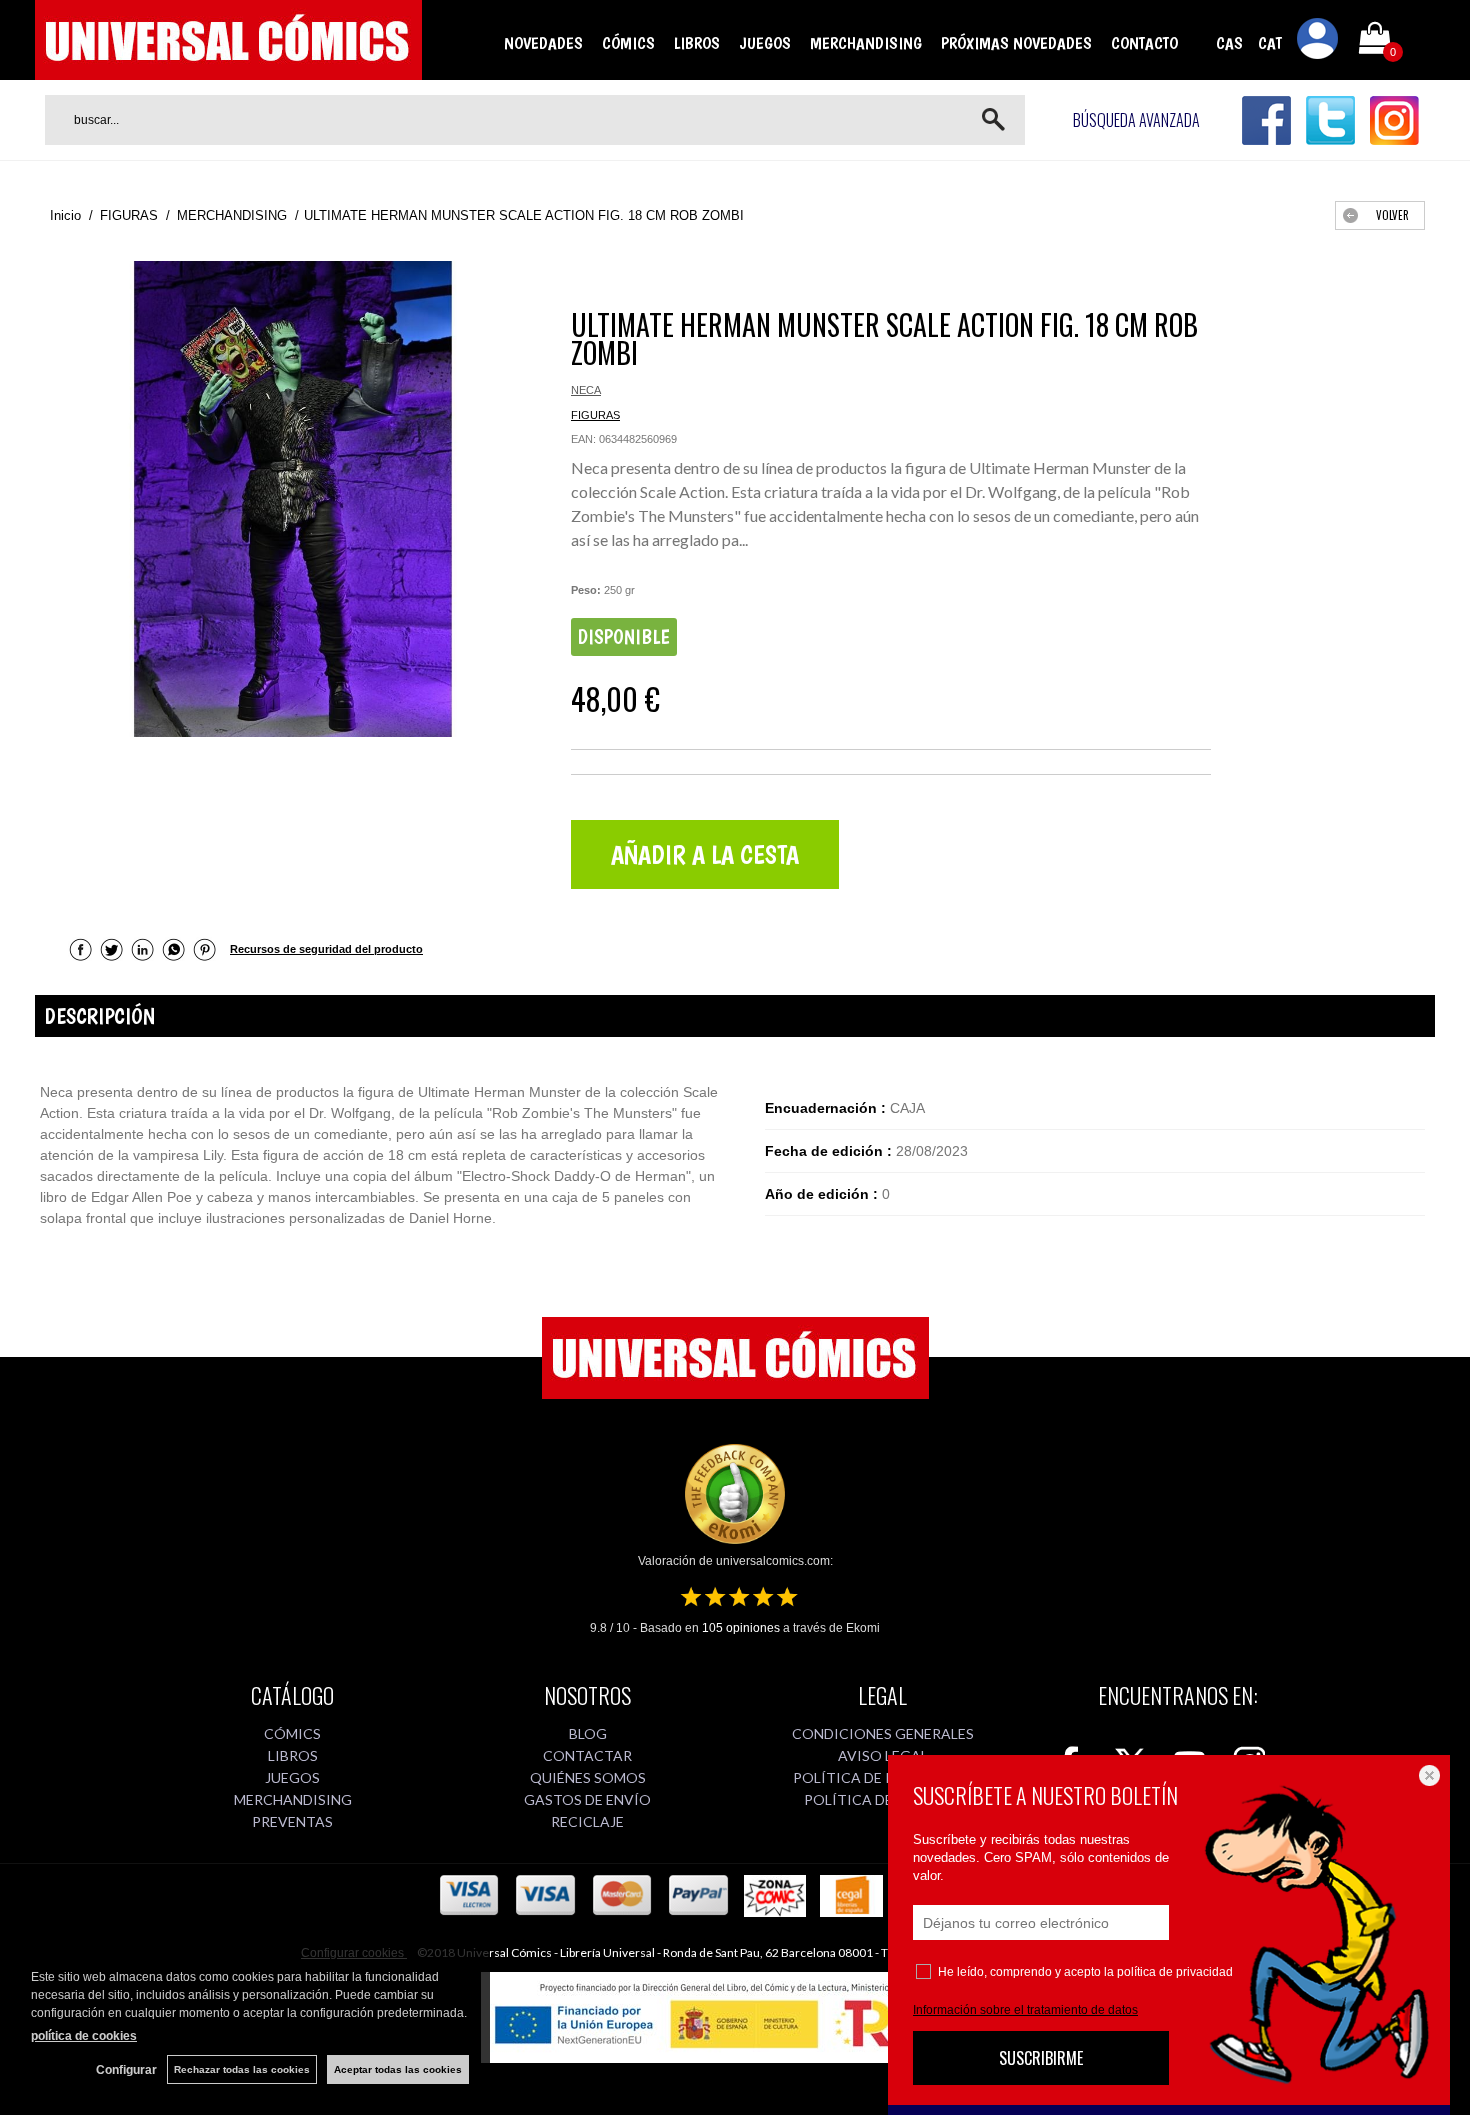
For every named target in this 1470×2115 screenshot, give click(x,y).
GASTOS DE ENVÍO (587, 1799)
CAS (1229, 43)
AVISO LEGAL (883, 1755)
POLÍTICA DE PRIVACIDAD (882, 1777)
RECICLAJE (587, 1821)
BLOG (588, 1733)
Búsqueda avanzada (1136, 120)
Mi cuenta (1318, 42)
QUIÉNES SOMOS (588, 1777)
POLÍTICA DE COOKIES (882, 1799)
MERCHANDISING (866, 43)
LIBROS (697, 43)
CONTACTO (1144, 43)
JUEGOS (765, 43)
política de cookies (84, 2036)
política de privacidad (1175, 1972)
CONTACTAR (587, 1755)
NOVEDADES (543, 43)
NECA (586, 390)
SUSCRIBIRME (1041, 2058)
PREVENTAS (292, 1821)
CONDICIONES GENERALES (883, 1733)
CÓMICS (628, 43)
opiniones (741, 1628)
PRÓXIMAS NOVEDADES (1016, 43)
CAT (1270, 43)
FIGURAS (595, 415)
